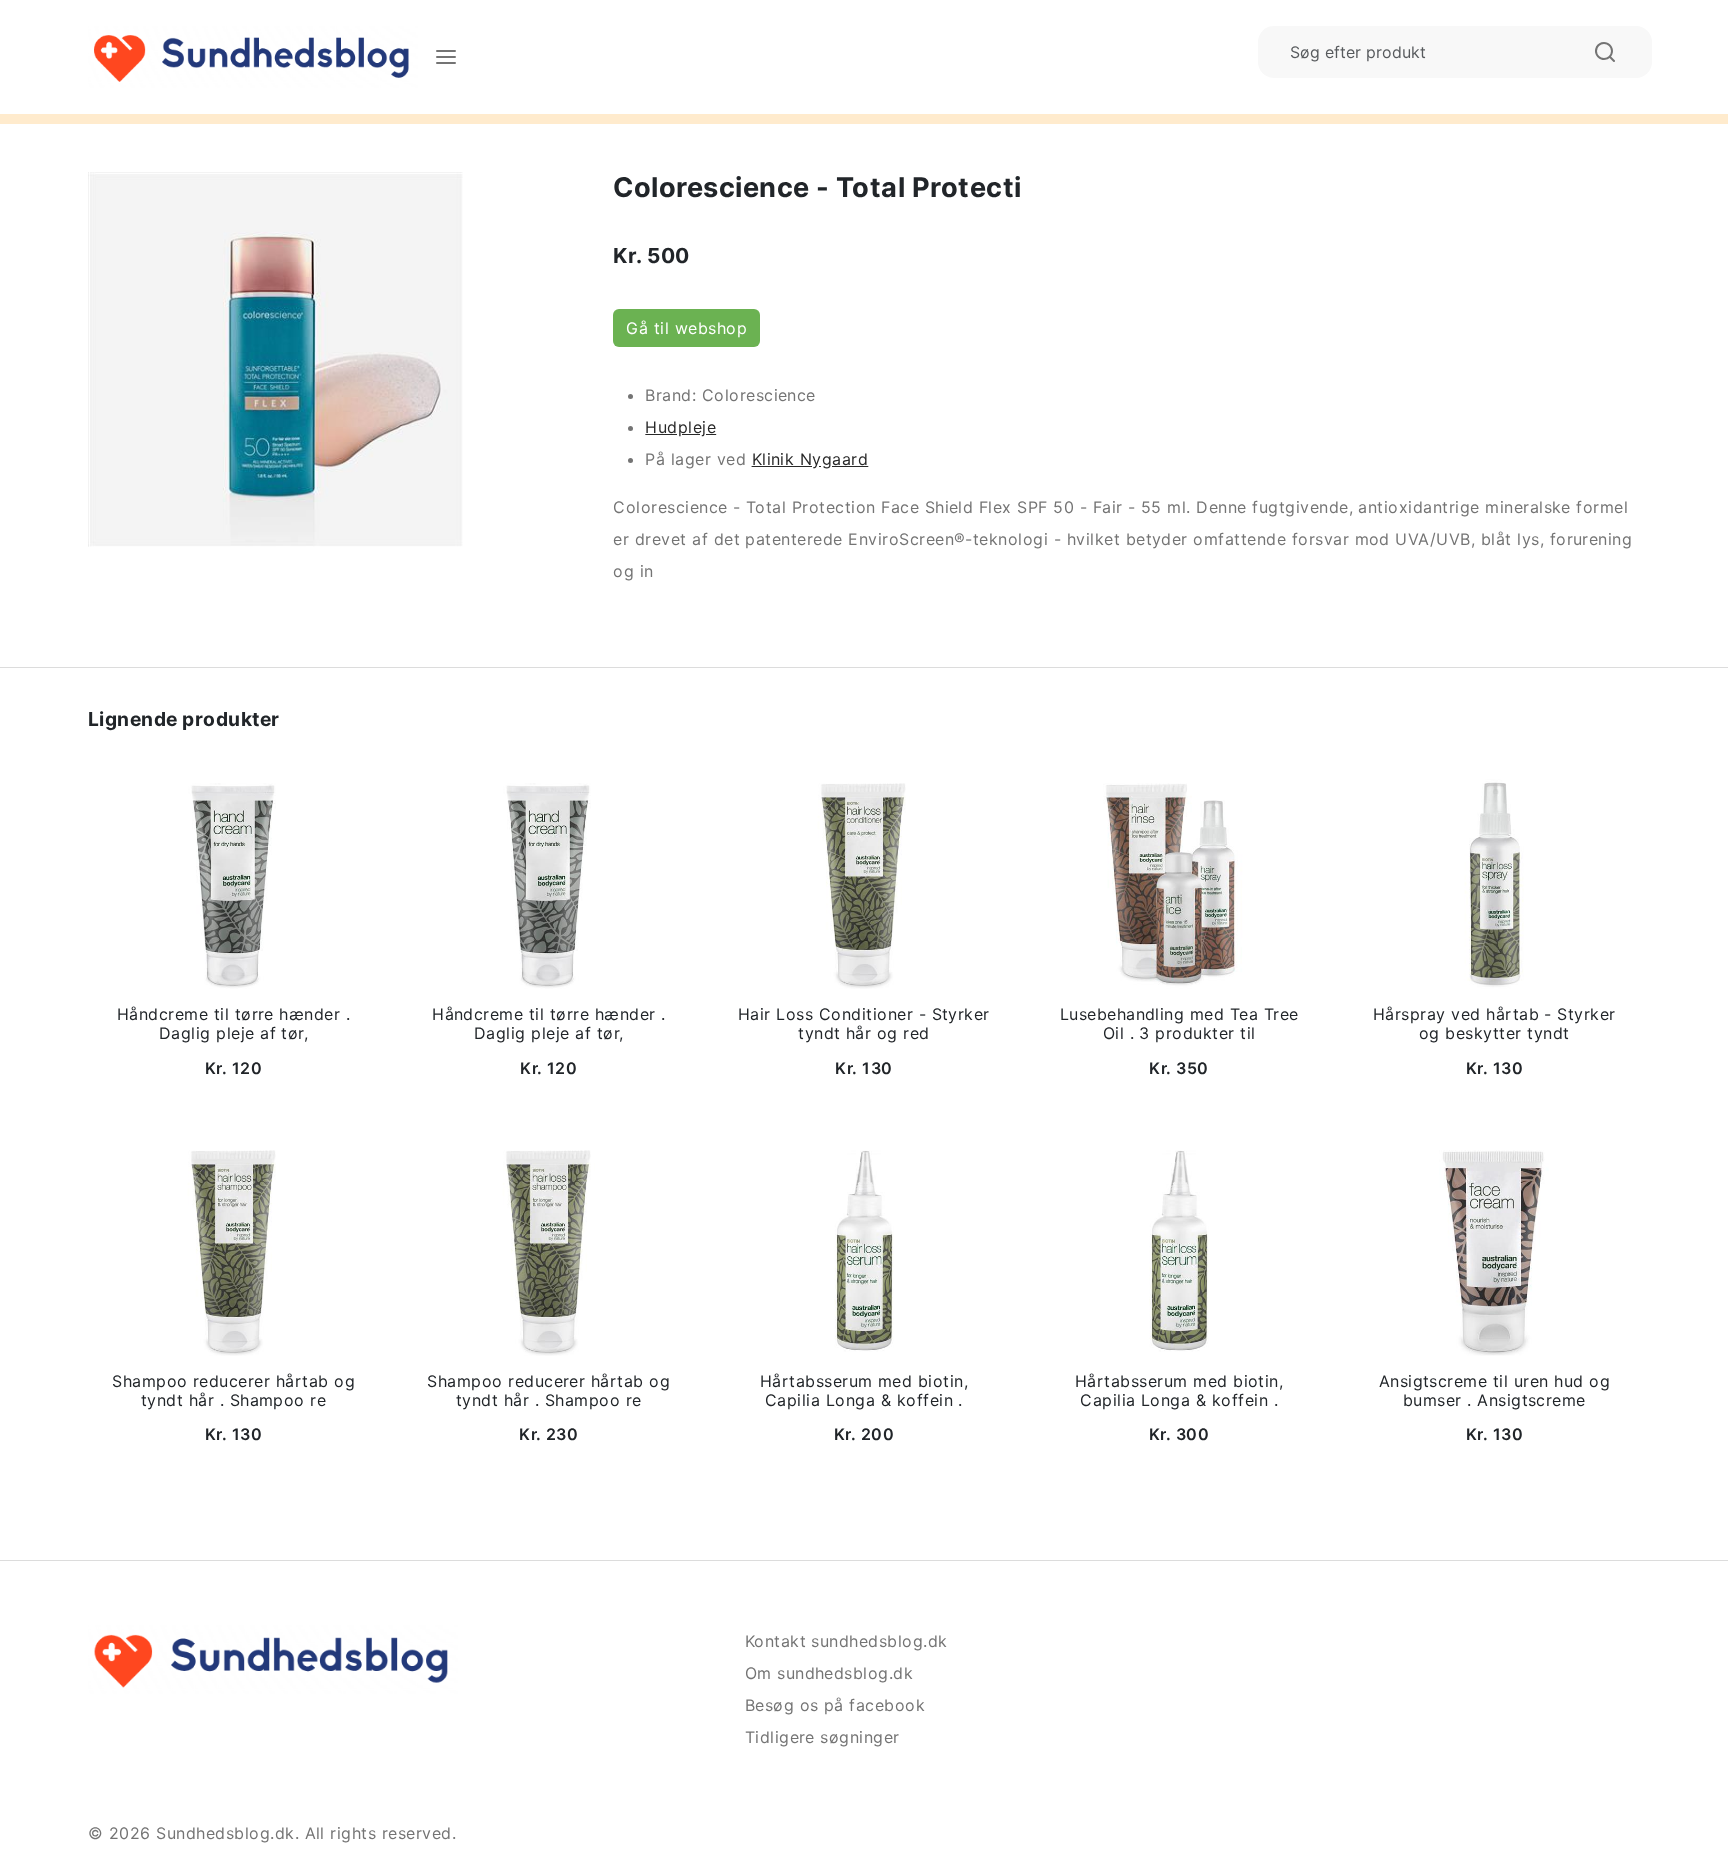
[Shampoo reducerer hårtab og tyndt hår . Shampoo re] (234, 1249)
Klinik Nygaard (810, 459)
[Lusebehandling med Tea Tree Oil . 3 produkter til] (1179, 883)
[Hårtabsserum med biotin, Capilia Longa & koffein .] (864, 1249)
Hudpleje (680, 427)
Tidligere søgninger (822, 1737)
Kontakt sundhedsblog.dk (846, 1641)
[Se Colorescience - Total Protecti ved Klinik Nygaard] (275, 357)
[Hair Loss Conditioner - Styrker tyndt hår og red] (864, 883)
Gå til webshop (686, 328)
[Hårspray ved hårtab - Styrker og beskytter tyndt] (1494, 883)
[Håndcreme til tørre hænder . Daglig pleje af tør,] (234, 883)
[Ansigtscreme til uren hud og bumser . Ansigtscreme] (1494, 1249)
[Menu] (446, 57)
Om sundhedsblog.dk (829, 1673)
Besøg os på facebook (835, 1705)
